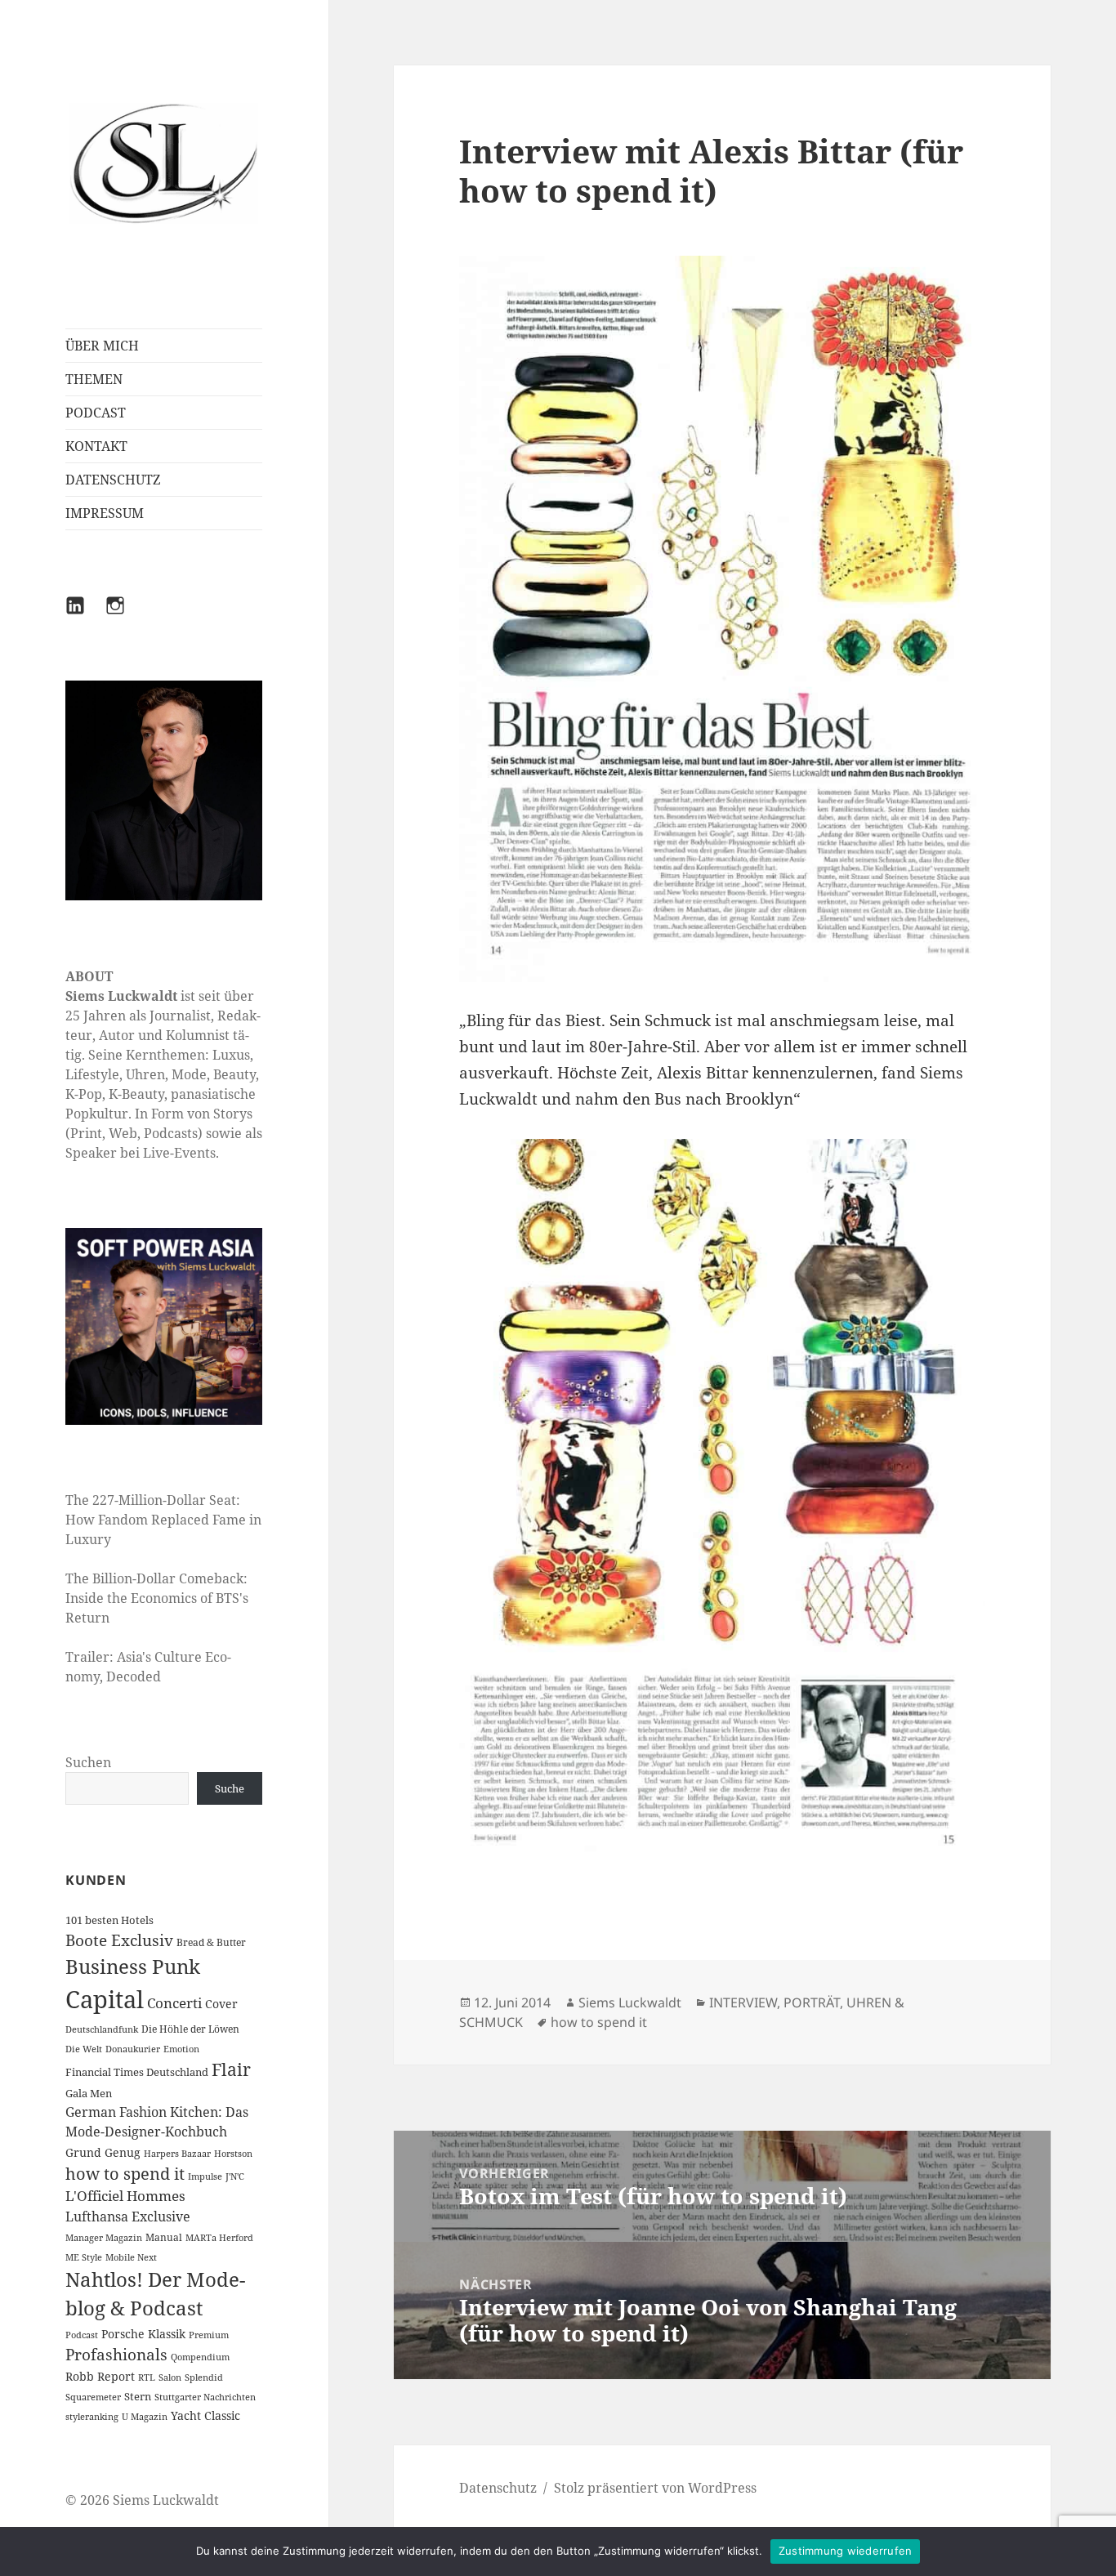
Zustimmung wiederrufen (846, 2551)
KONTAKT (96, 446)
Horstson (233, 2154)
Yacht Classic (205, 2415)
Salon (170, 2377)
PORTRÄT (812, 2002)
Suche (230, 1788)
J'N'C (235, 2176)
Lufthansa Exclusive (128, 2217)
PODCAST (96, 413)
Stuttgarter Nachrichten (205, 2397)
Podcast (82, 2335)
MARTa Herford (219, 2238)
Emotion (181, 2049)
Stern (138, 2396)
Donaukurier (133, 2049)
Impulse (205, 2176)
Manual (164, 2237)
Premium (209, 2335)
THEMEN (94, 379)
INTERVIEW (743, 2002)
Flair (231, 2069)
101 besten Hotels (109, 1920)
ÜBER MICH (102, 346)
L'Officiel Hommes (125, 2196)
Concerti (174, 2003)
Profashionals (116, 2355)
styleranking (92, 2417)
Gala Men (89, 2093)
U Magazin (145, 2417)
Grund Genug (103, 2152)
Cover (221, 2004)
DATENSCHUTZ (113, 480)
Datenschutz (498, 2488)
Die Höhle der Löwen (190, 2029)
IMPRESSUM (105, 513)
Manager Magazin (104, 2238)
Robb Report (100, 2376)
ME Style (84, 2257)
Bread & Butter (211, 1942)
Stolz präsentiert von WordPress (655, 2488)
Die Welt (84, 2049)
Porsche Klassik (143, 2334)
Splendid (204, 2377)
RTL (147, 2377)
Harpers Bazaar (177, 2154)
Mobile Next (131, 2257)
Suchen (88, 1762)
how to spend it (125, 2174)
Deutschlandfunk (102, 2029)
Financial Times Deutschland (137, 2072)
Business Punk (133, 1966)
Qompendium (200, 2357)
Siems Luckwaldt (630, 2002)
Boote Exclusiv (119, 1940)
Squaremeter (93, 2397)
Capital (105, 1999)
